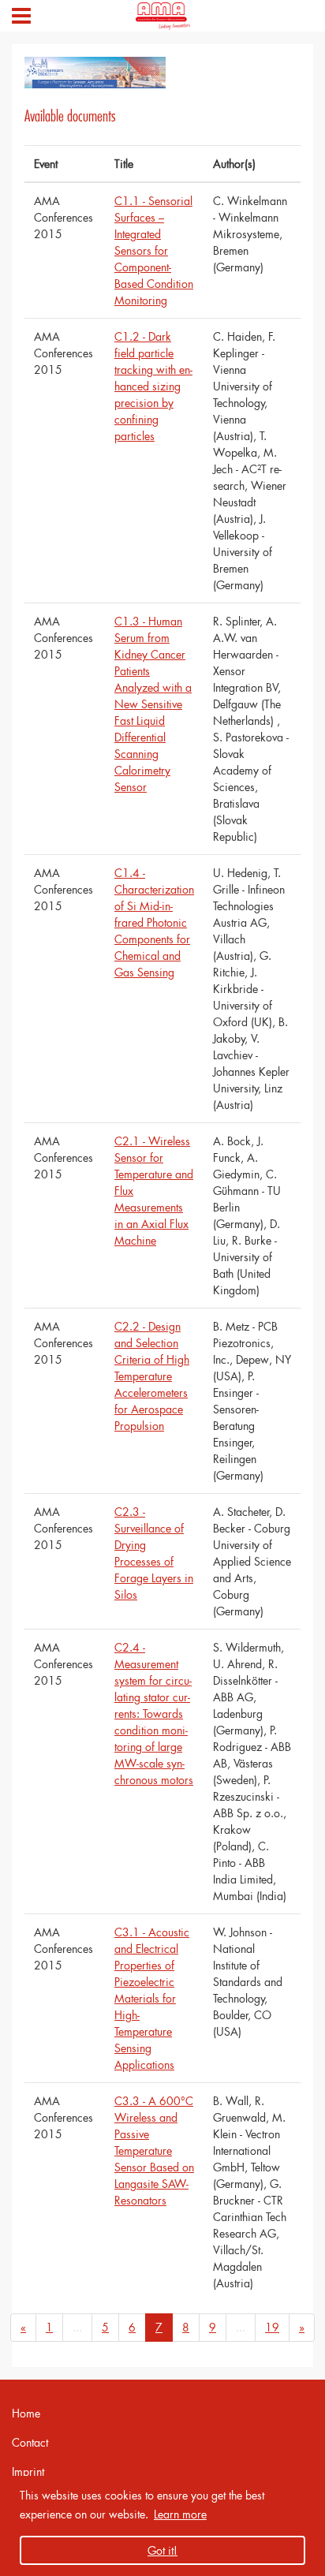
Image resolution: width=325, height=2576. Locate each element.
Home (26, 2413)
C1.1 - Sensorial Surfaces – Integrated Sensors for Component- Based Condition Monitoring (154, 250)
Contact (30, 2442)
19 (272, 2327)
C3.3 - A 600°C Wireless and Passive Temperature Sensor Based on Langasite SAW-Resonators (154, 2150)
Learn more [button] (180, 2514)
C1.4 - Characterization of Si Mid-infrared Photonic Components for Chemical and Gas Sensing (154, 922)
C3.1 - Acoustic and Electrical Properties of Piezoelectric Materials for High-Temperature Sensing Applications (152, 1998)
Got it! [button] (162, 2550)
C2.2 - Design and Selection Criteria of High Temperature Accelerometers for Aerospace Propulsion (152, 1376)
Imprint (28, 2471)
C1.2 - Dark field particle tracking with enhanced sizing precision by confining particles (153, 386)
